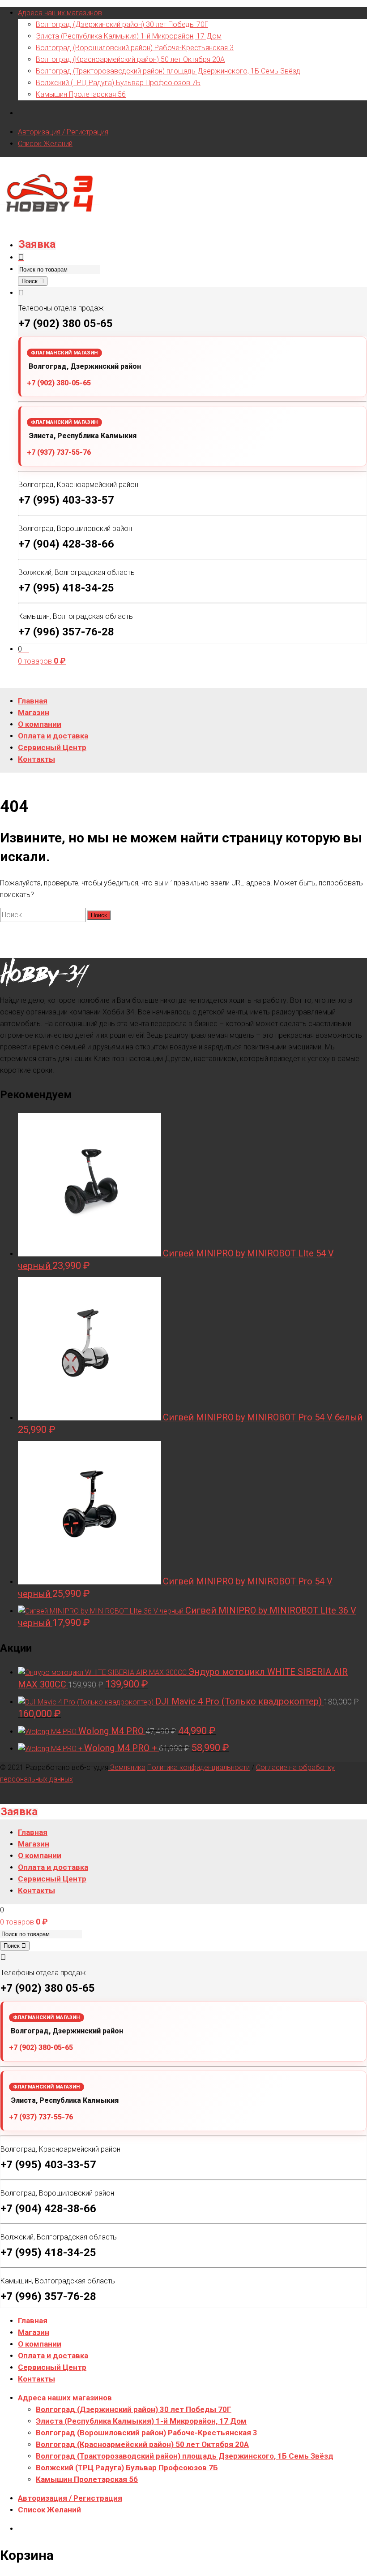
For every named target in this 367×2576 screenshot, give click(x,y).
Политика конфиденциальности (198, 1767)
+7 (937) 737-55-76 (59, 452)
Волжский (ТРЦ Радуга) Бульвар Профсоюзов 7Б (118, 83)
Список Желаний (45, 144)
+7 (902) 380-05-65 (59, 383)
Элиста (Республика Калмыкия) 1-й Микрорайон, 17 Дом (129, 36)
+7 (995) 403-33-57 (66, 500)
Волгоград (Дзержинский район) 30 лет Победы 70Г (122, 24)
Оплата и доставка (53, 2356)
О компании (40, 2344)
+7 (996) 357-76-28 (66, 632)
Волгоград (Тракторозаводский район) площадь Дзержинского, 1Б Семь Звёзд (168, 71)
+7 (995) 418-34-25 (66, 588)
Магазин (34, 2332)
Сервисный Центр (52, 2367)
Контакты (36, 2379)
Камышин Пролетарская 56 (81, 94)
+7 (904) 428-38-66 (66, 544)
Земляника (127, 1767)
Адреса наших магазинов (60, 13)
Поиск (30, 281)
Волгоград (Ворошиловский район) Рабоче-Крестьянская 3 (135, 48)
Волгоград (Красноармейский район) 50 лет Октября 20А (130, 59)
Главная (33, 2321)
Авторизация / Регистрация (63, 132)
